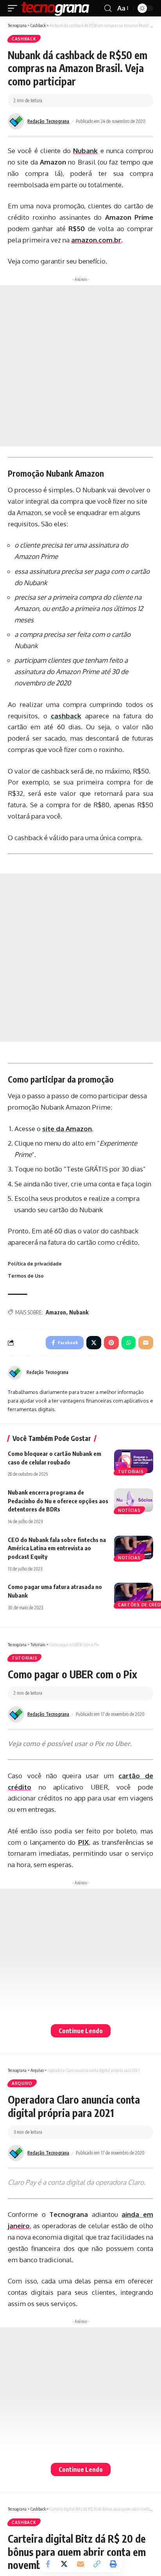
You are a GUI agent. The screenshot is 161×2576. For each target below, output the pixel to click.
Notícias (129, 1510)
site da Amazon (67, 1129)
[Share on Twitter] (64, 2564)
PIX (83, 1842)
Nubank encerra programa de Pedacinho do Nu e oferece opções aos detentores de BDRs (58, 1501)
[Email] (80, 2564)
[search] (108, 8)
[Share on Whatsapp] (129, 1343)
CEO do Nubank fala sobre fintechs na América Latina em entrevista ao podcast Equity (57, 1548)
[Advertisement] (80, 366)
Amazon (56, 1312)
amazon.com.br (96, 240)
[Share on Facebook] (48, 2564)
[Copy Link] (97, 2564)
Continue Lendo (81, 2031)
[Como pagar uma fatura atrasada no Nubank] (134, 1594)
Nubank (79, 1312)
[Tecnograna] (55, 8)
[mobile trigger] (14, 8)
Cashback (24, 39)
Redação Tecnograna (48, 121)
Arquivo (22, 2083)
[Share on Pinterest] (111, 1343)
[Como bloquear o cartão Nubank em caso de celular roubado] (134, 1461)
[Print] (113, 2564)
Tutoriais (131, 1471)
